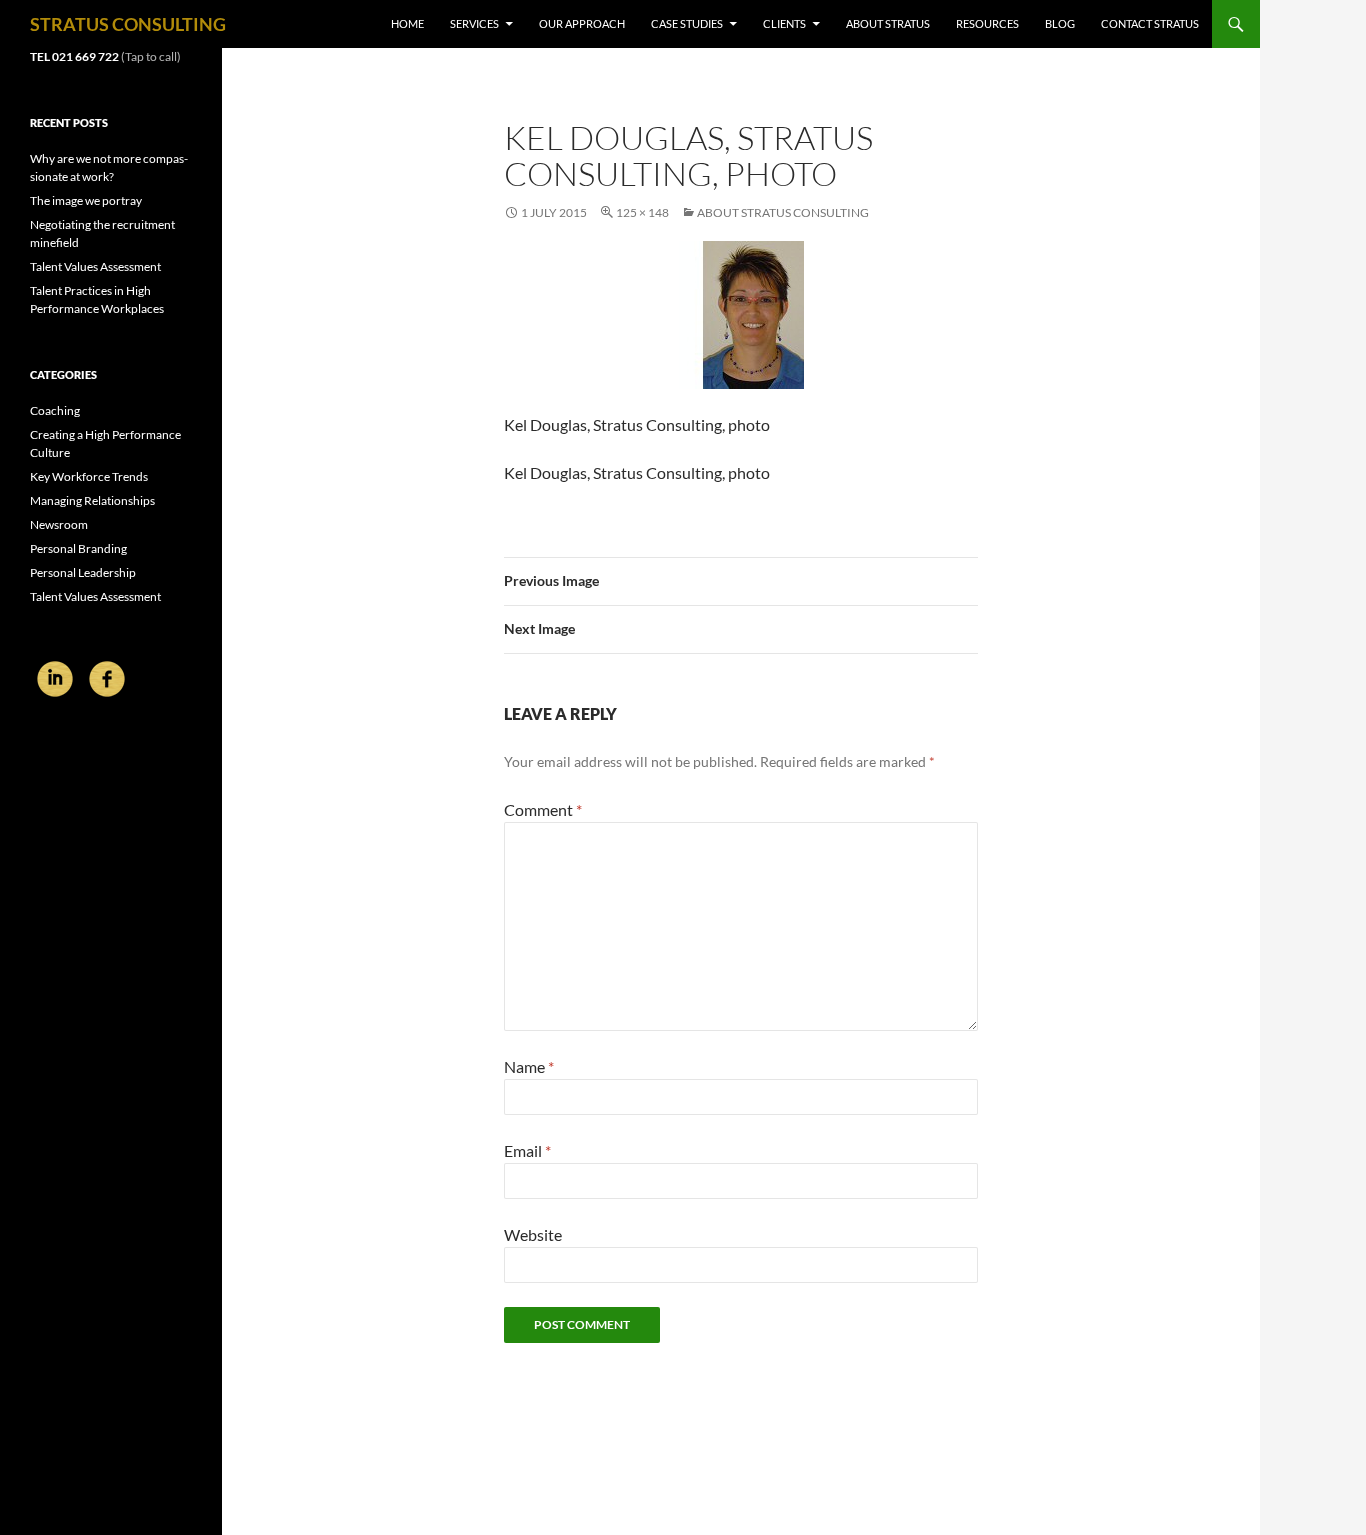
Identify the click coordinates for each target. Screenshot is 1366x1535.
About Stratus (888, 23)
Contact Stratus (1150, 23)
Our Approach (582, 23)
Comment (543, 809)
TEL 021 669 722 (74, 56)
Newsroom (59, 524)
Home (407, 23)
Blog (1060, 23)
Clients (784, 23)
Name (529, 1066)
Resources (987, 23)
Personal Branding (78, 548)
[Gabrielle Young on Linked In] (56, 677)
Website (533, 1234)
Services (474, 23)
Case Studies (687, 23)
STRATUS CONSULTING (128, 24)
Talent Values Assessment (95, 266)
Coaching (55, 410)
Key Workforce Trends (89, 476)
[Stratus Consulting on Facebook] (107, 677)
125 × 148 (642, 212)
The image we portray (86, 200)
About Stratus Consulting (783, 212)
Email (527, 1150)
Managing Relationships (92, 500)
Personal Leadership (83, 572)
